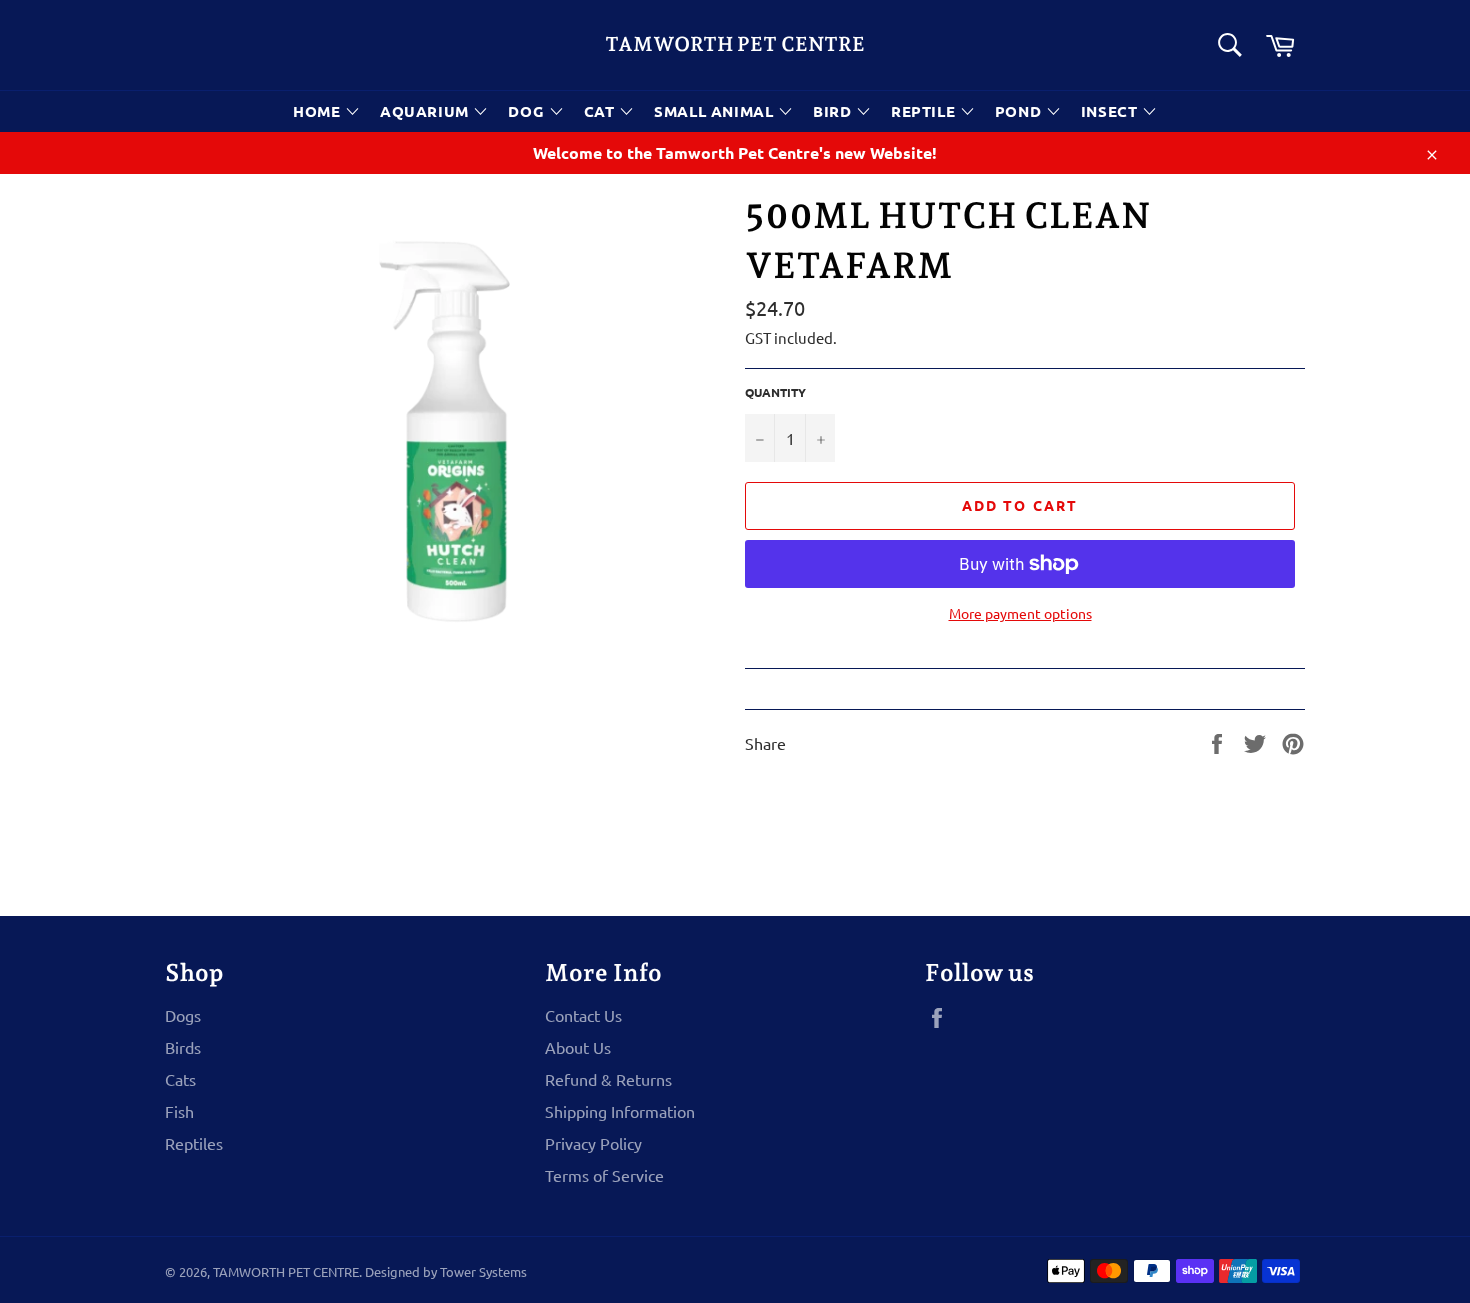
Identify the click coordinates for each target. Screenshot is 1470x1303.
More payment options (1020, 613)
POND (1020, 111)
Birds (183, 1047)
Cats (180, 1079)
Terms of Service (604, 1175)
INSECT (1111, 111)
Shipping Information (620, 1111)
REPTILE (925, 111)
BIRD (834, 111)
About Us (578, 1047)
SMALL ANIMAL (716, 111)
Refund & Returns (608, 1079)
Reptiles (194, 1143)
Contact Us (583, 1015)
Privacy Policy (593, 1143)
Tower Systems (483, 1271)
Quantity (775, 392)
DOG (528, 111)
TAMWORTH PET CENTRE (735, 44)
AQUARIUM (426, 111)
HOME (319, 111)
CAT (601, 111)
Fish (179, 1111)
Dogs (183, 1015)
